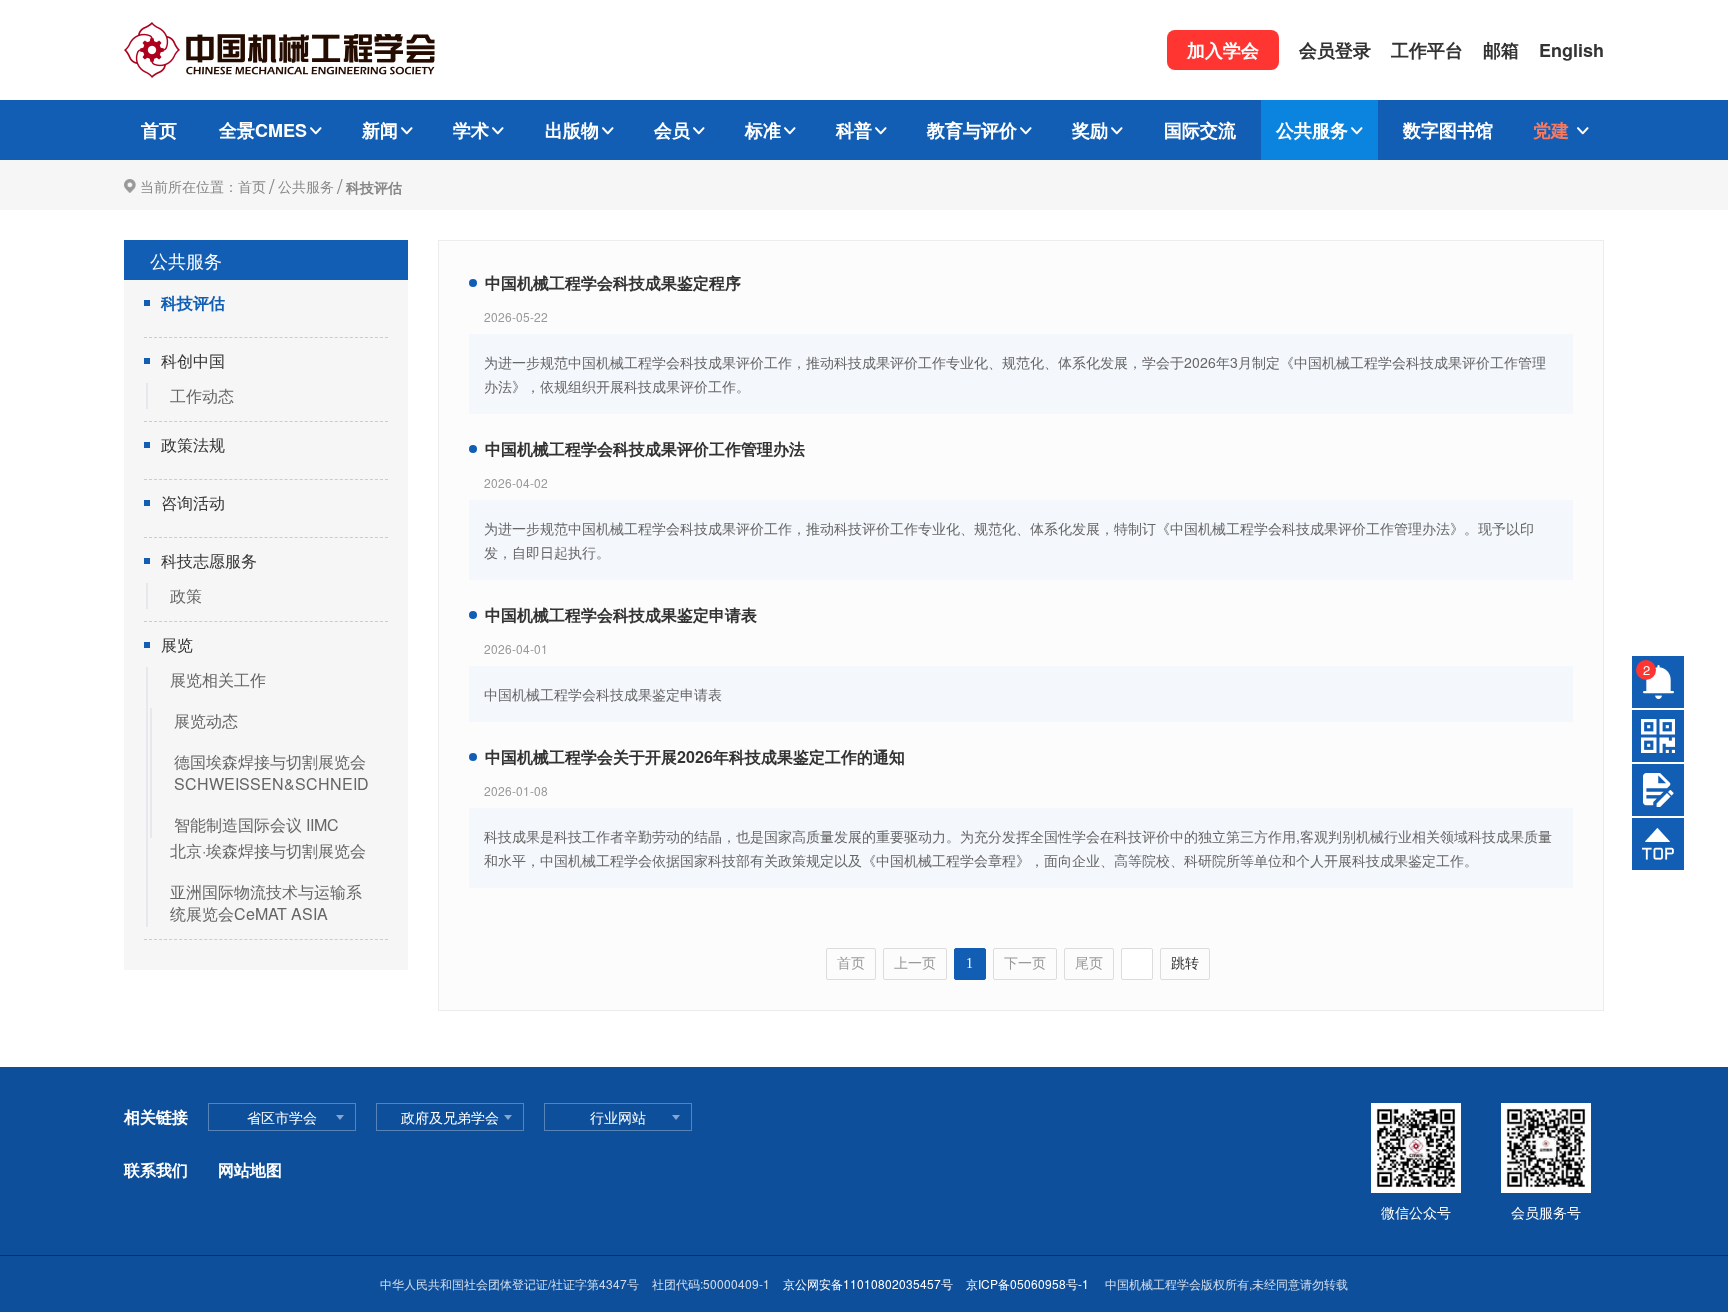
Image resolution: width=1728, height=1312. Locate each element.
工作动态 (202, 395)
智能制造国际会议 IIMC (256, 824)
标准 (763, 130)
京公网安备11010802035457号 (868, 1283)
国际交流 (1200, 130)
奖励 (1090, 130)
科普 (854, 130)
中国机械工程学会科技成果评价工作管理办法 (645, 448)
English (1571, 50)
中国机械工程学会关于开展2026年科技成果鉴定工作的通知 (695, 756)
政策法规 (193, 445)
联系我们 (156, 1169)
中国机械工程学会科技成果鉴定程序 (613, 282)
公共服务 (1312, 130)
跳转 (1185, 963)
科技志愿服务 (209, 561)
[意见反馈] (1658, 790)
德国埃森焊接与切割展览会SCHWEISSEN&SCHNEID (271, 772)
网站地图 (250, 1169)
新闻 (380, 130)
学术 (471, 130)
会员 (672, 130)
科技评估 (374, 187)
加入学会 (1223, 50)
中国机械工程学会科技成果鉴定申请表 (621, 614)
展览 (177, 645)
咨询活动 (193, 503)
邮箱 (1501, 50)
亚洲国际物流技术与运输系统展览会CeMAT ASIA (266, 902)
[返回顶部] (1658, 844)
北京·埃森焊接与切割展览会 (268, 850)
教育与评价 (972, 130)
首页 (159, 130)
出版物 (572, 130)
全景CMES (263, 130)
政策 (186, 595)
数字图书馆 (1448, 130)
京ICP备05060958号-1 (1029, 1283)
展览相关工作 (218, 679)
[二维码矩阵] (1658, 736)
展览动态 (206, 720)
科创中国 (193, 361)
